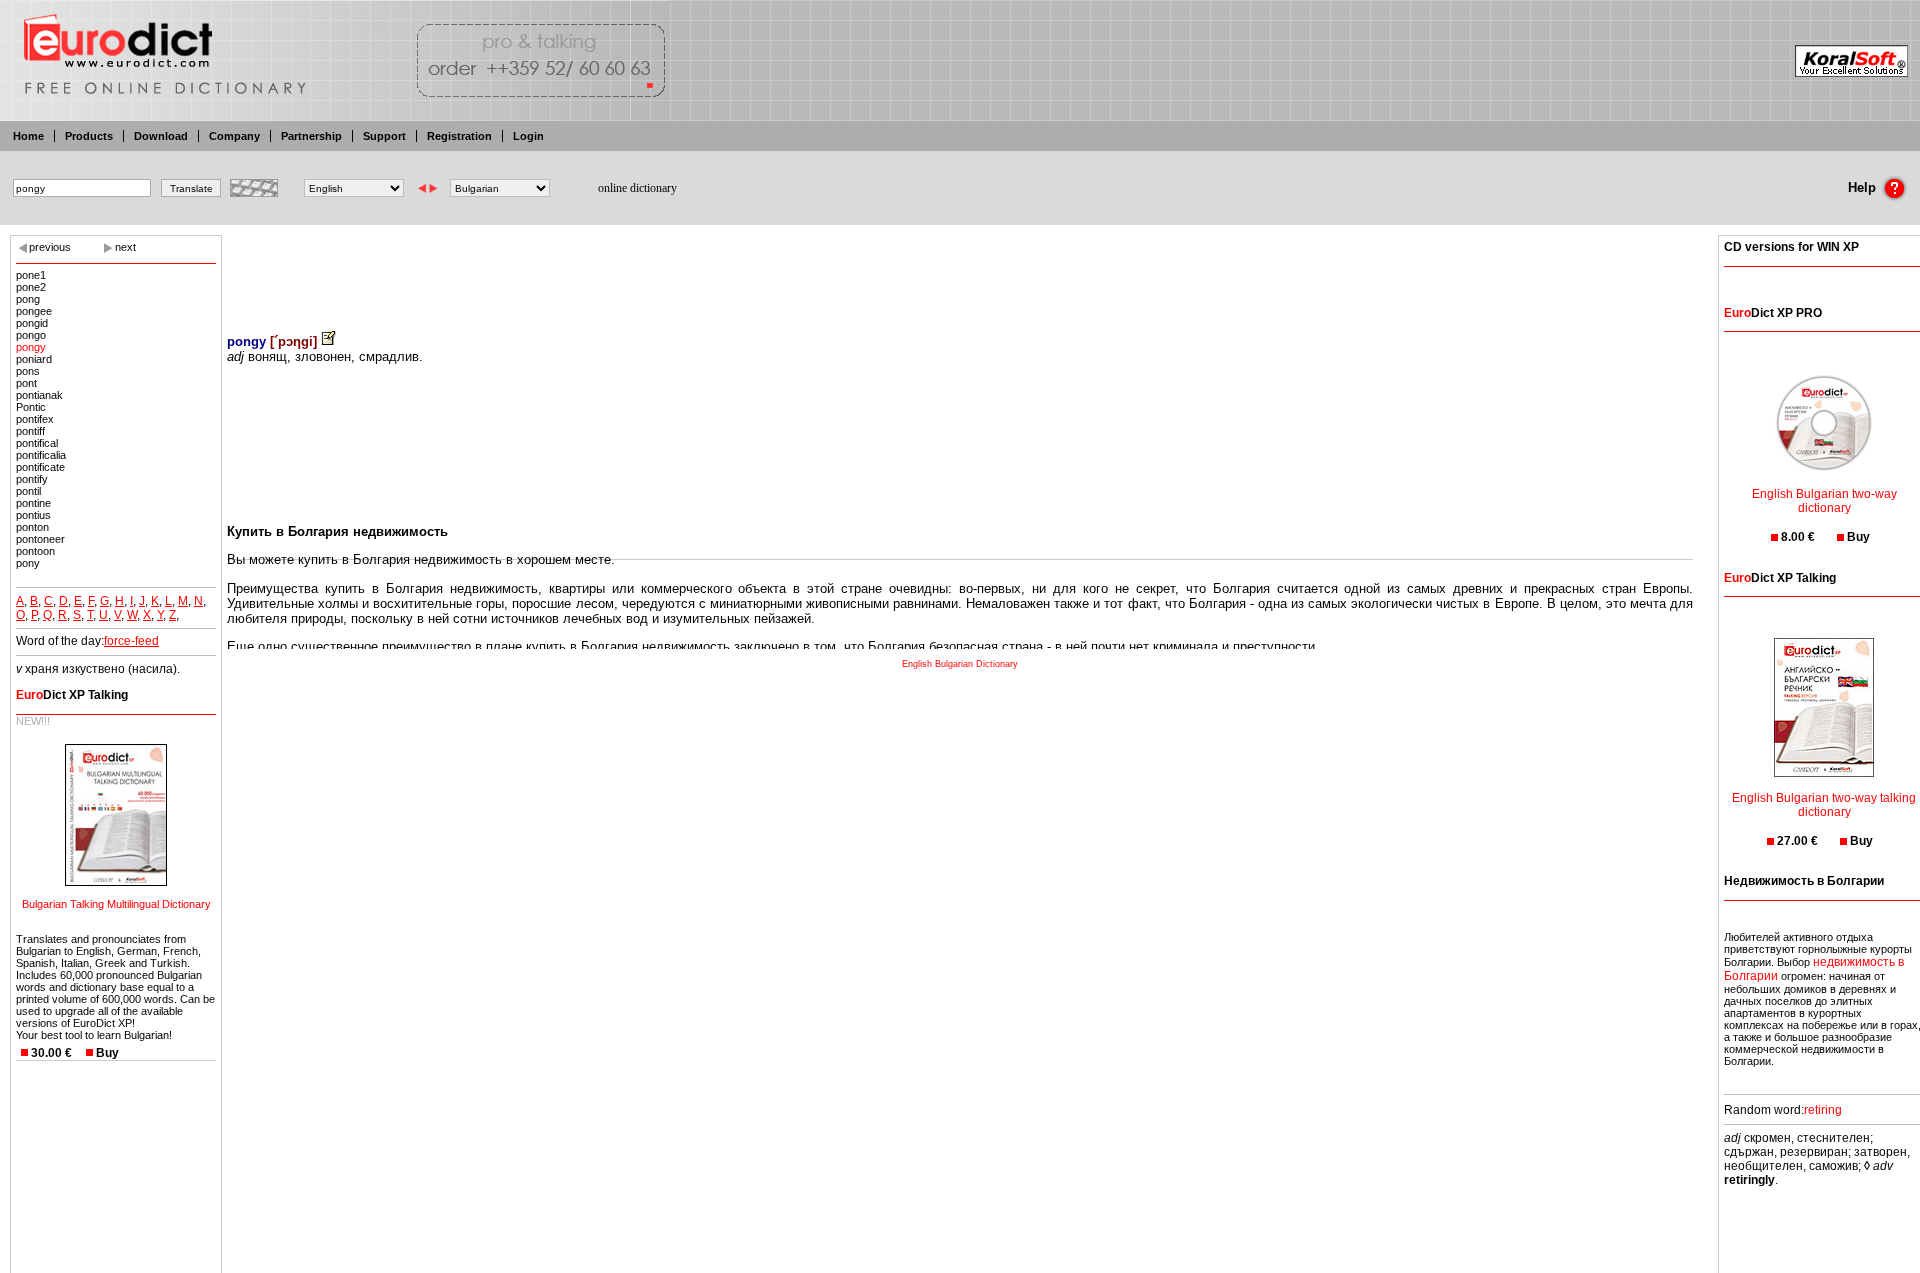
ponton (32, 527)
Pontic (31, 407)
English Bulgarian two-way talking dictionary (1824, 805)
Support (384, 136)
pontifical (37, 443)
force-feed (131, 641)
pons (28, 371)
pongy (31, 347)
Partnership (311, 136)
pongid (32, 323)
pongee (34, 311)
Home (28, 136)
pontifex (35, 419)
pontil (28, 491)
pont (26, 383)
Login (528, 136)
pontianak (39, 395)
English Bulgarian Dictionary (960, 664)
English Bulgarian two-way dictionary (1824, 501)
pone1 (31, 275)
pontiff (30, 431)
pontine (33, 503)
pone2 (31, 287)
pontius (33, 515)
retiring (1823, 1110)
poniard (34, 359)
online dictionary (637, 188)
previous (50, 247)
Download (161, 136)
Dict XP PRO (1773, 313)
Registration (459, 136)
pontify (32, 479)
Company (234, 136)
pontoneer (40, 539)
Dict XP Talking (72, 695)
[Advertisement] (960, 270)
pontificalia (41, 455)
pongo (31, 335)
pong (28, 299)
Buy (107, 1053)
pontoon (35, 551)
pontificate (40, 467)
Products (89, 136)
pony (28, 563)
